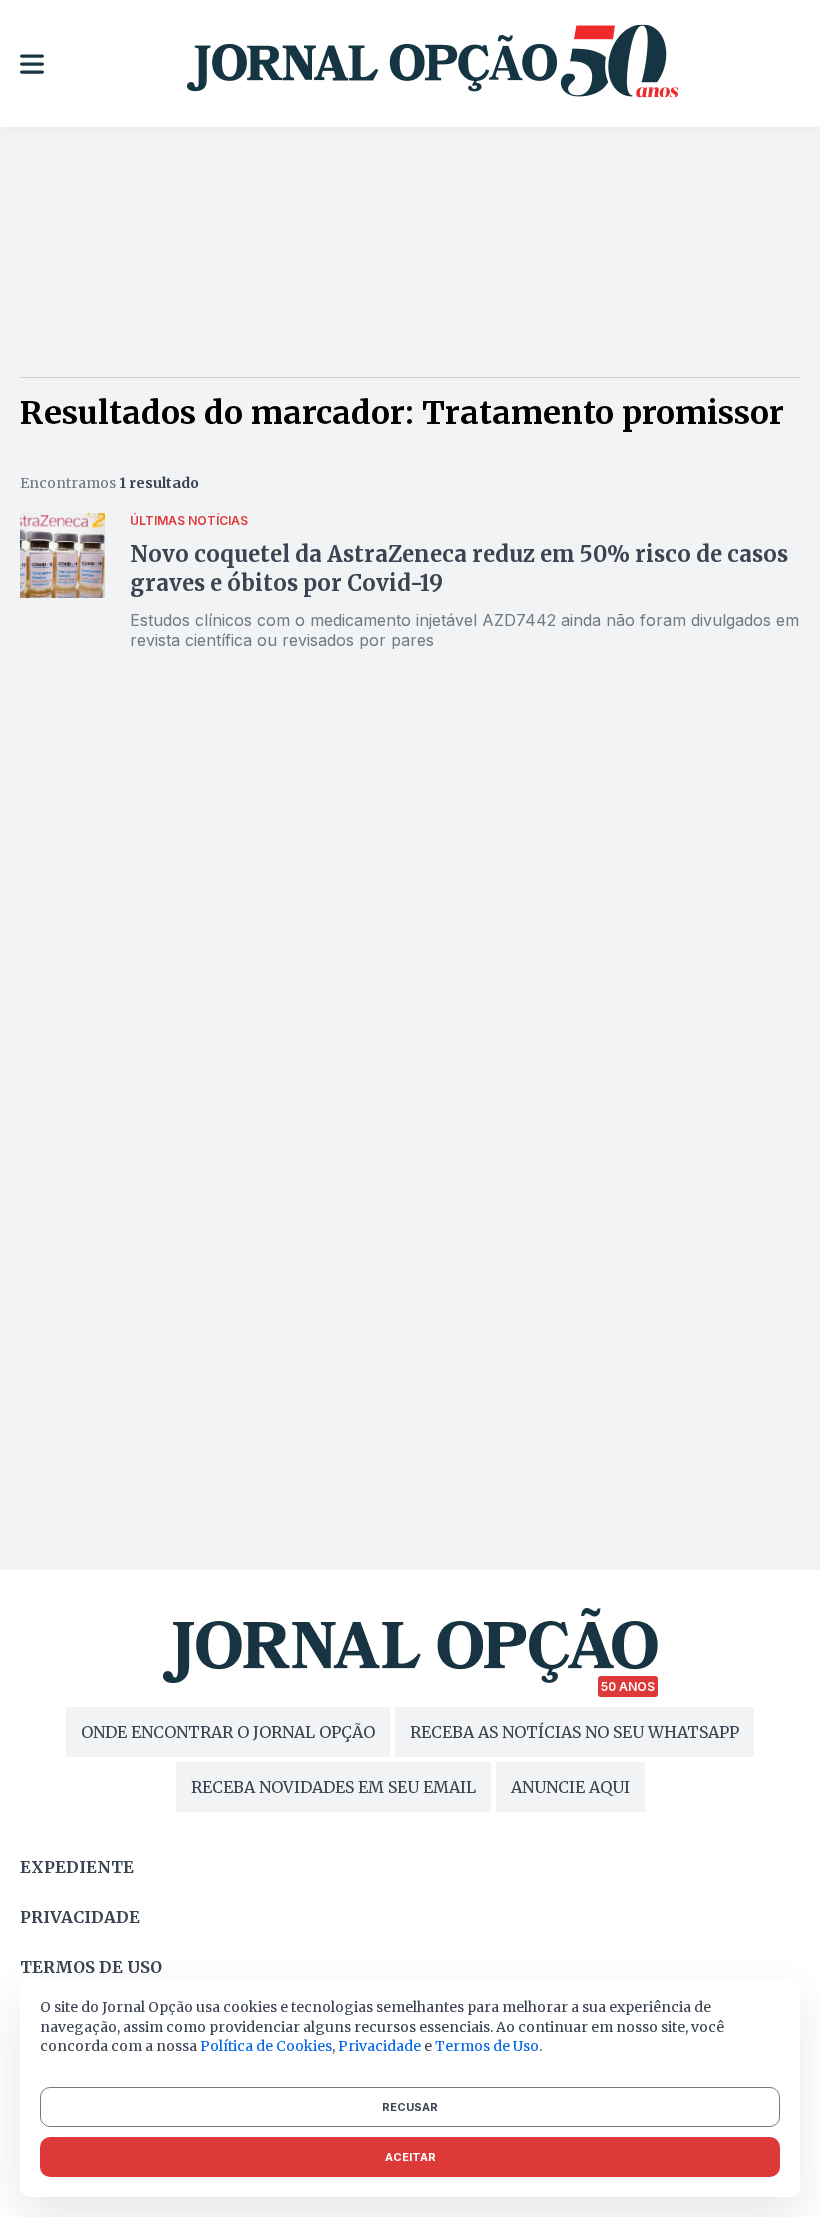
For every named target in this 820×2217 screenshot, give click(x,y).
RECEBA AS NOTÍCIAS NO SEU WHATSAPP (574, 1732)
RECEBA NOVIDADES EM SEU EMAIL (333, 1787)
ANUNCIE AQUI (570, 1787)
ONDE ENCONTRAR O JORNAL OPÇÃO (228, 1732)
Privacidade (80, 1917)
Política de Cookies (266, 2046)
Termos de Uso (487, 2046)
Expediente (77, 1867)
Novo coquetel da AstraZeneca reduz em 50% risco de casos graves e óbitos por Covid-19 (459, 568)
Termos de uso (91, 1967)
